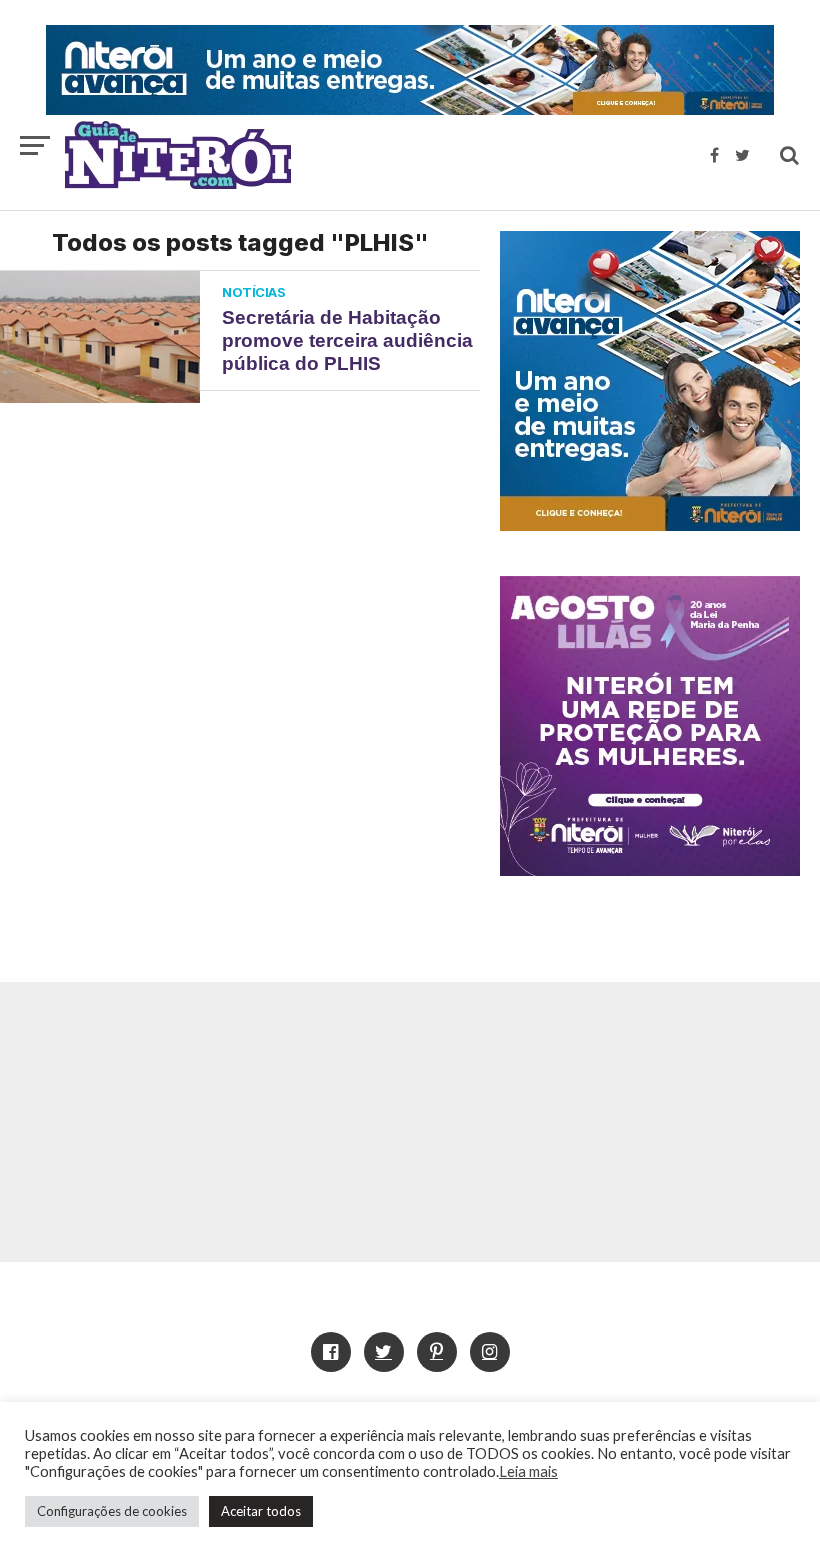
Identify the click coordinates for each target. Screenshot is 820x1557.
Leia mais (528, 1471)
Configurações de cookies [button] (112, 1511)
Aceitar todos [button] (261, 1511)
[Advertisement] (410, 1122)
